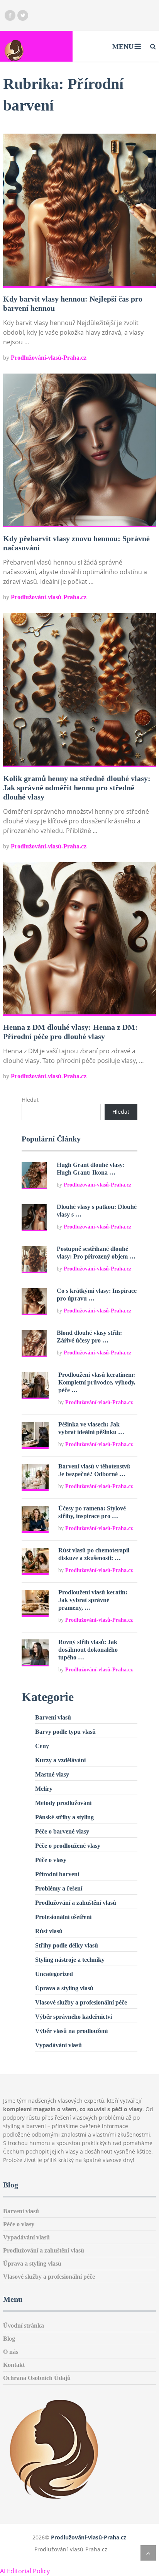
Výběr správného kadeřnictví (74, 2017)
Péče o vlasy (51, 1860)
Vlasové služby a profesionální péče (81, 2002)
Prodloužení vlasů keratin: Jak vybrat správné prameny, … (93, 1600)
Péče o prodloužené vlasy (68, 1846)
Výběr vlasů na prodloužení (71, 2031)
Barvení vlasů (53, 1717)
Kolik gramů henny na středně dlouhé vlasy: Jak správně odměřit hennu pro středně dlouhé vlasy (77, 788)
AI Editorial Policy (25, 2571)
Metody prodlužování (63, 1803)
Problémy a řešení (59, 1888)
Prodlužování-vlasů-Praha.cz (49, 358)
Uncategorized (54, 1974)
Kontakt (14, 2365)
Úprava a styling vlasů (64, 1988)
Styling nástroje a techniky (70, 1960)
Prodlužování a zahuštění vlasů (76, 1903)
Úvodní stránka (24, 2325)
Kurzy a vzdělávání (60, 1760)
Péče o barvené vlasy (62, 1831)
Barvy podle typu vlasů (65, 1732)
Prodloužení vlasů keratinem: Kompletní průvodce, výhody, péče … (97, 1382)
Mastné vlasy (52, 1774)
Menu (123, 47)
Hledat (30, 1100)
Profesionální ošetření (63, 1917)
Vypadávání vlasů (58, 2045)
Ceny (42, 1746)
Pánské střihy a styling (64, 1817)
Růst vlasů (49, 1931)
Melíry (44, 1789)
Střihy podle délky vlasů (67, 1945)
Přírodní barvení (57, 1874)
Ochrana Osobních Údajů (37, 2378)
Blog (9, 2339)
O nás (11, 2352)
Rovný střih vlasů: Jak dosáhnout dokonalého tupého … (88, 1650)
